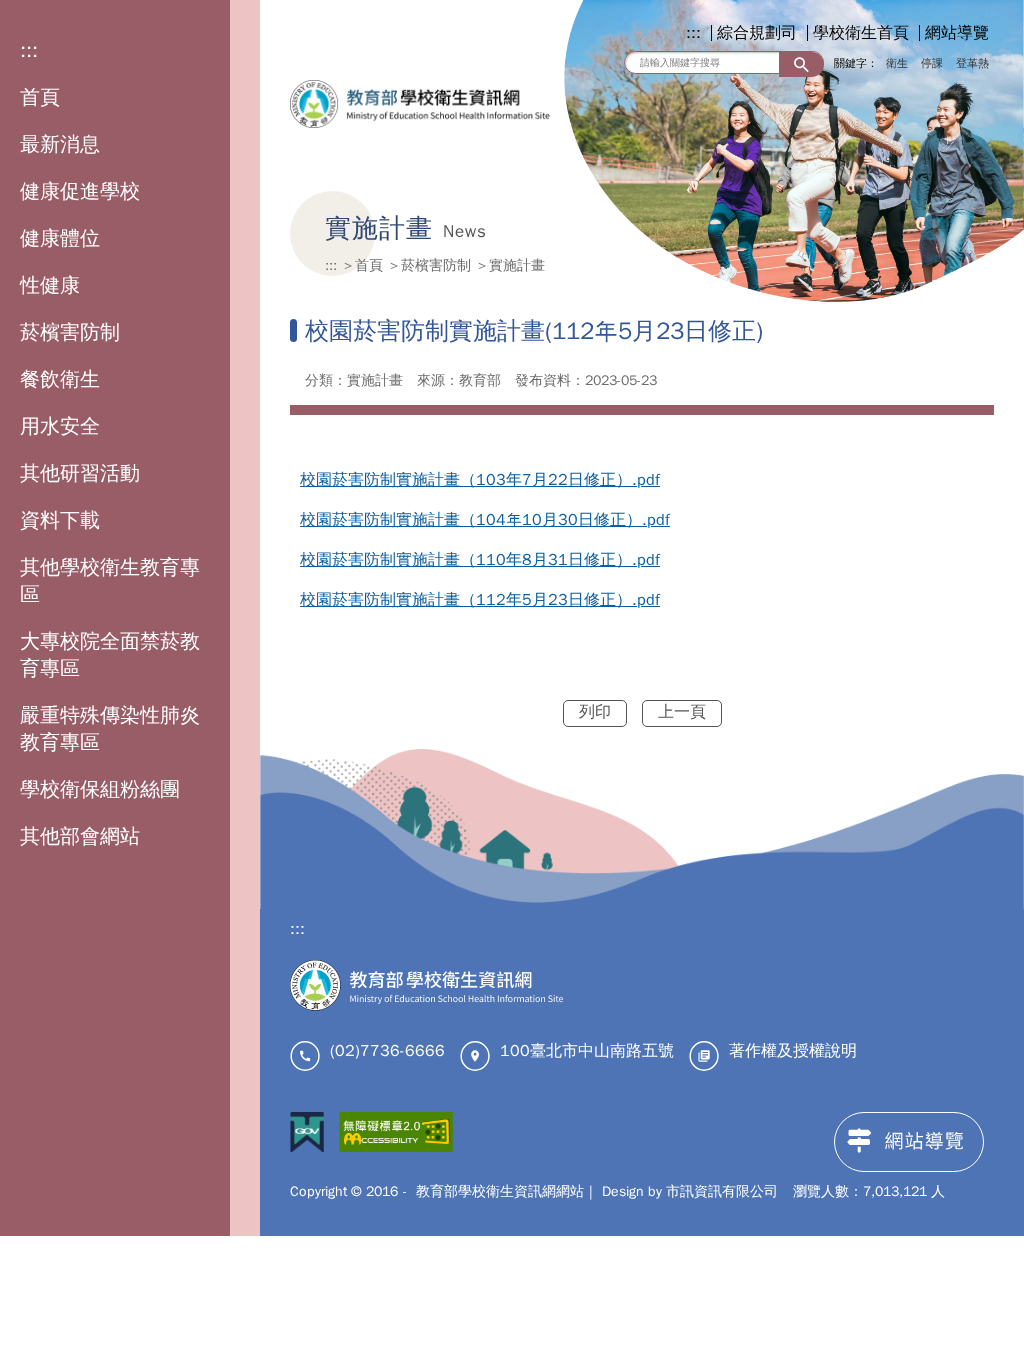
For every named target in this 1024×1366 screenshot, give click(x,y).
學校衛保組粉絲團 (100, 789)
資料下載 (60, 520)
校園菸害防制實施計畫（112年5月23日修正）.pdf (480, 600)
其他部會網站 (80, 836)
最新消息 (60, 144)
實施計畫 (517, 265)
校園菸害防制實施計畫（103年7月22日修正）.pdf (480, 480)
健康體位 (60, 238)
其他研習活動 (80, 473)
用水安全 (60, 426)
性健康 (50, 285)
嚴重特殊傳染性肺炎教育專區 (110, 729)
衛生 (897, 63)
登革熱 (972, 63)
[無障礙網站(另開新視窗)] (396, 1135)
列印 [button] (595, 712)
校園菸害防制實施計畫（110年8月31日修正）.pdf (480, 560)
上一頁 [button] (682, 712)
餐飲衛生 (60, 379)
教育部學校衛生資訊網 (420, 104)
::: (29, 50)
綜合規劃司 (757, 33)
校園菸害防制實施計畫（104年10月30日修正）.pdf (485, 520)
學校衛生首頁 (861, 33)
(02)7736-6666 (387, 1051)
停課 (932, 63)
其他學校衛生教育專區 (110, 581)
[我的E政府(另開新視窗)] (307, 1135)
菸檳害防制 (70, 332)
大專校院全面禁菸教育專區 (110, 655)
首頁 (40, 97)
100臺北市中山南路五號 (587, 1051)
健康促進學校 (80, 191)
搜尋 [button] (801, 64)
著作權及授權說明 (793, 1051)
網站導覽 (957, 33)
